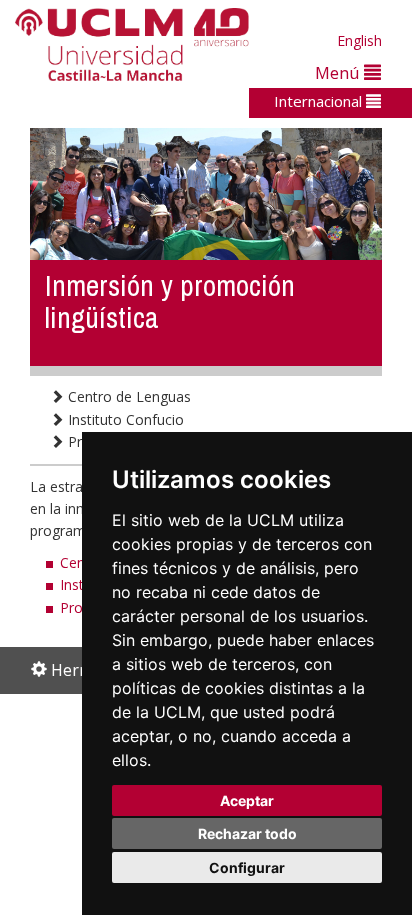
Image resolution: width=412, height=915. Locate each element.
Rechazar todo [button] (247, 833)
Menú (339, 72)
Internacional (320, 101)
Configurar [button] (247, 867)
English (359, 40)
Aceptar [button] (247, 800)
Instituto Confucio (124, 419)
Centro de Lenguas (127, 396)
